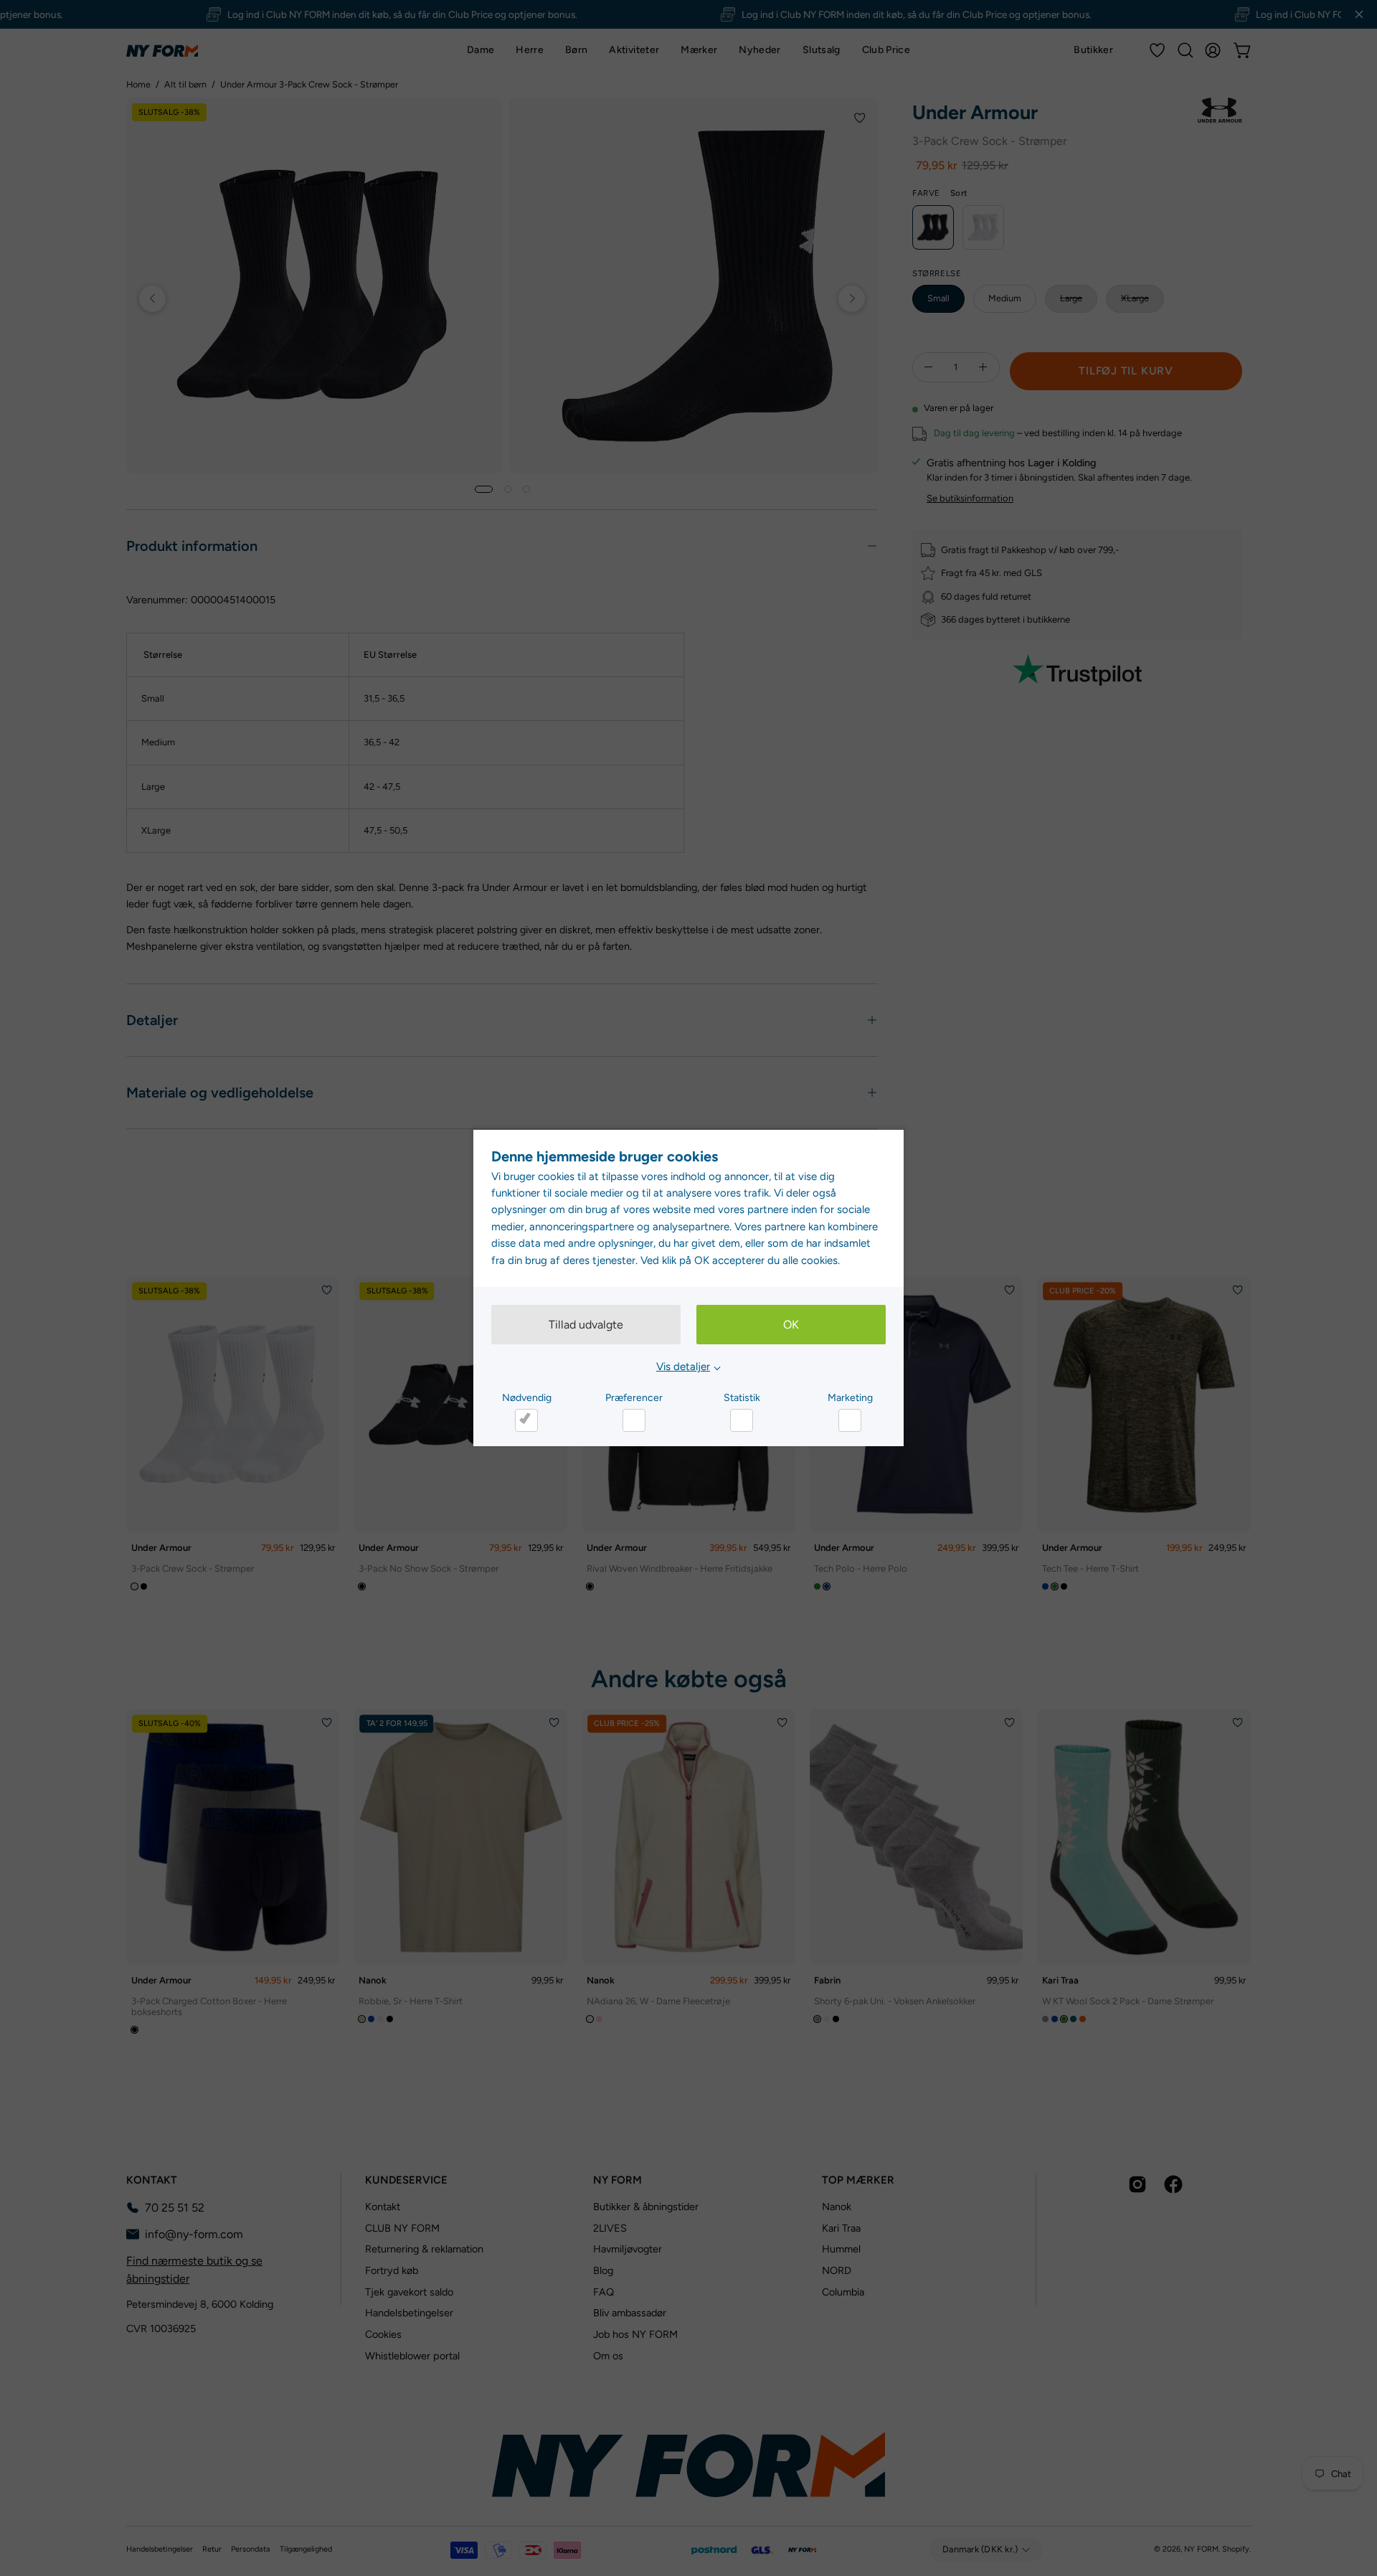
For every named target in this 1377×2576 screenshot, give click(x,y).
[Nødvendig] (526, 1420)
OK (791, 1325)
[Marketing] (850, 1420)
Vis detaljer (683, 1367)
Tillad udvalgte (586, 1325)
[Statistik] (742, 1420)
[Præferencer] (634, 1420)
